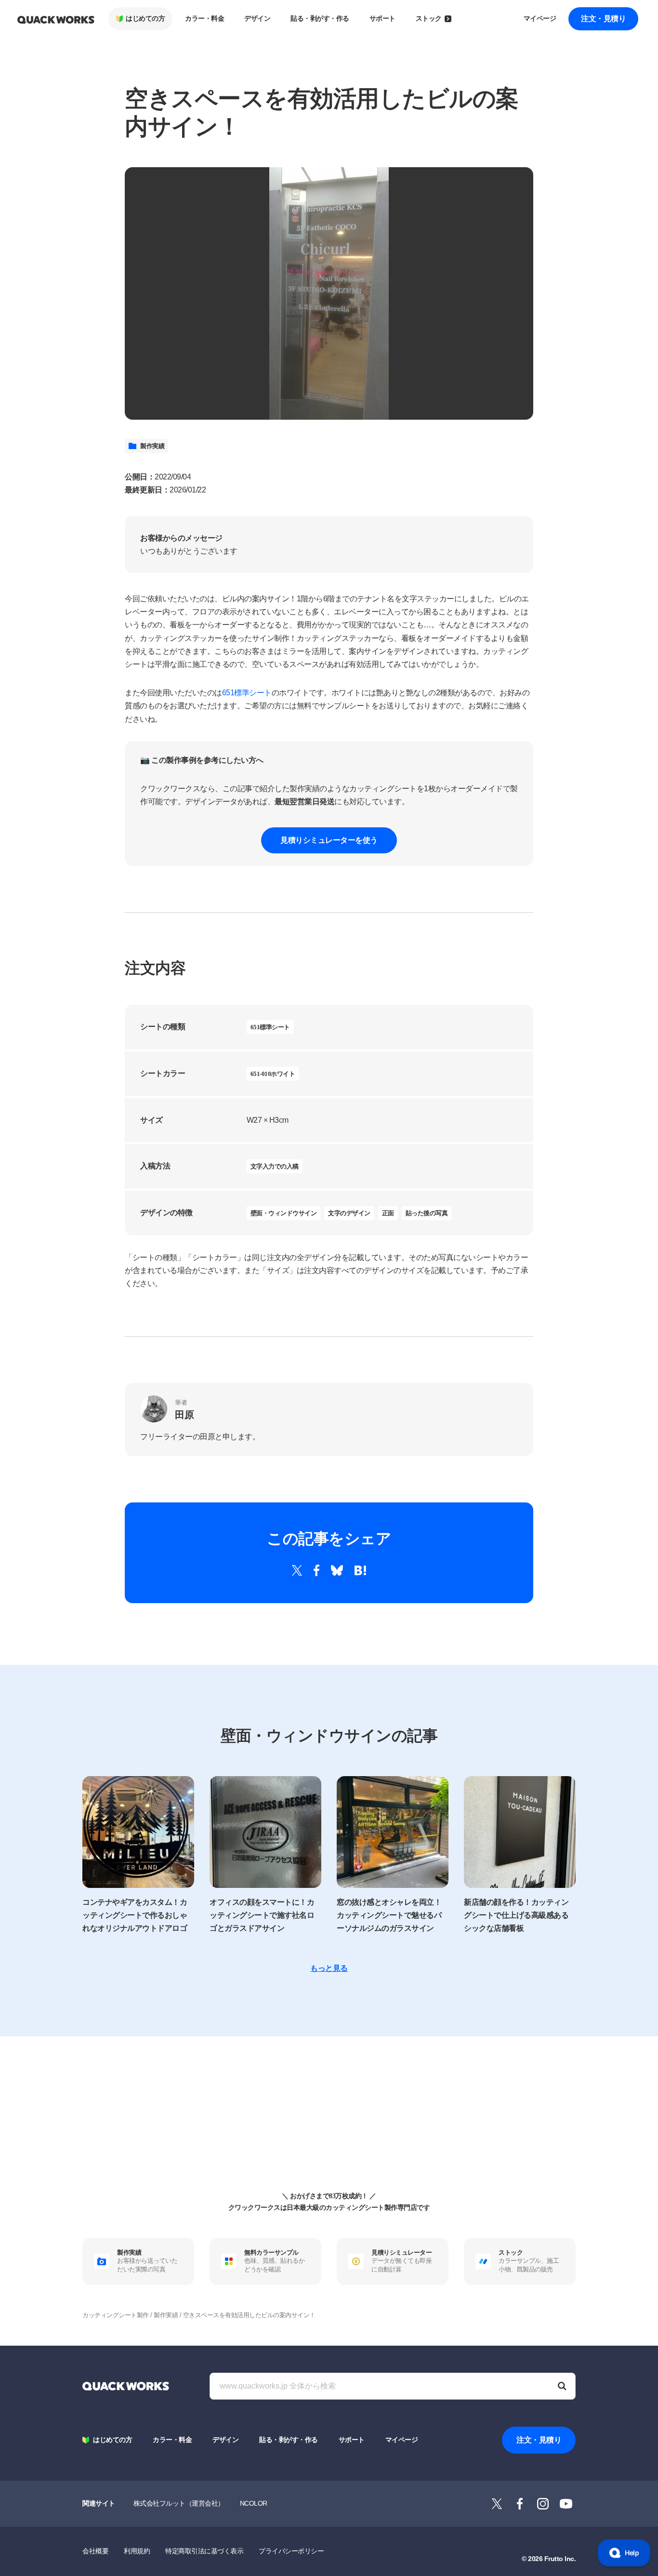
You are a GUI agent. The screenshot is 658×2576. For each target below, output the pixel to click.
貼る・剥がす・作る (320, 19)
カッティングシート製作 (116, 2315)
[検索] (562, 2386)
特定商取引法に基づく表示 (204, 2551)
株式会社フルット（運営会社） (179, 2503)
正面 (388, 1213)
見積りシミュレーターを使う (329, 840)
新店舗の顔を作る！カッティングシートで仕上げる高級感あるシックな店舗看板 (516, 1915)
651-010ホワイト (273, 1074)
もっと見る (329, 1968)
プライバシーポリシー (291, 2551)
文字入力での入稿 (275, 1166)
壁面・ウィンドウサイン (284, 1213)
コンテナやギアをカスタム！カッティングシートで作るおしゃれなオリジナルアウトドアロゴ (135, 1915)
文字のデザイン (349, 1213)
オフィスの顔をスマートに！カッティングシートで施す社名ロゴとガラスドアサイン (262, 1915)
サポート (382, 19)
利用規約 (137, 2551)
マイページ (540, 19)
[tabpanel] (329, 293)
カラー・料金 (204, 19)
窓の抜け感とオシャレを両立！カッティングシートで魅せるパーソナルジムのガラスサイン (389, 1915)
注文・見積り (603, 19)
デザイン (257, 19)
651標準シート (247, 693)
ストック (429, 19)
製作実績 (152, 446)
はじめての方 (145, 19)
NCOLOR (254, 2503)
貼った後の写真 (427, 1213)
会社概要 (95, 2551)
